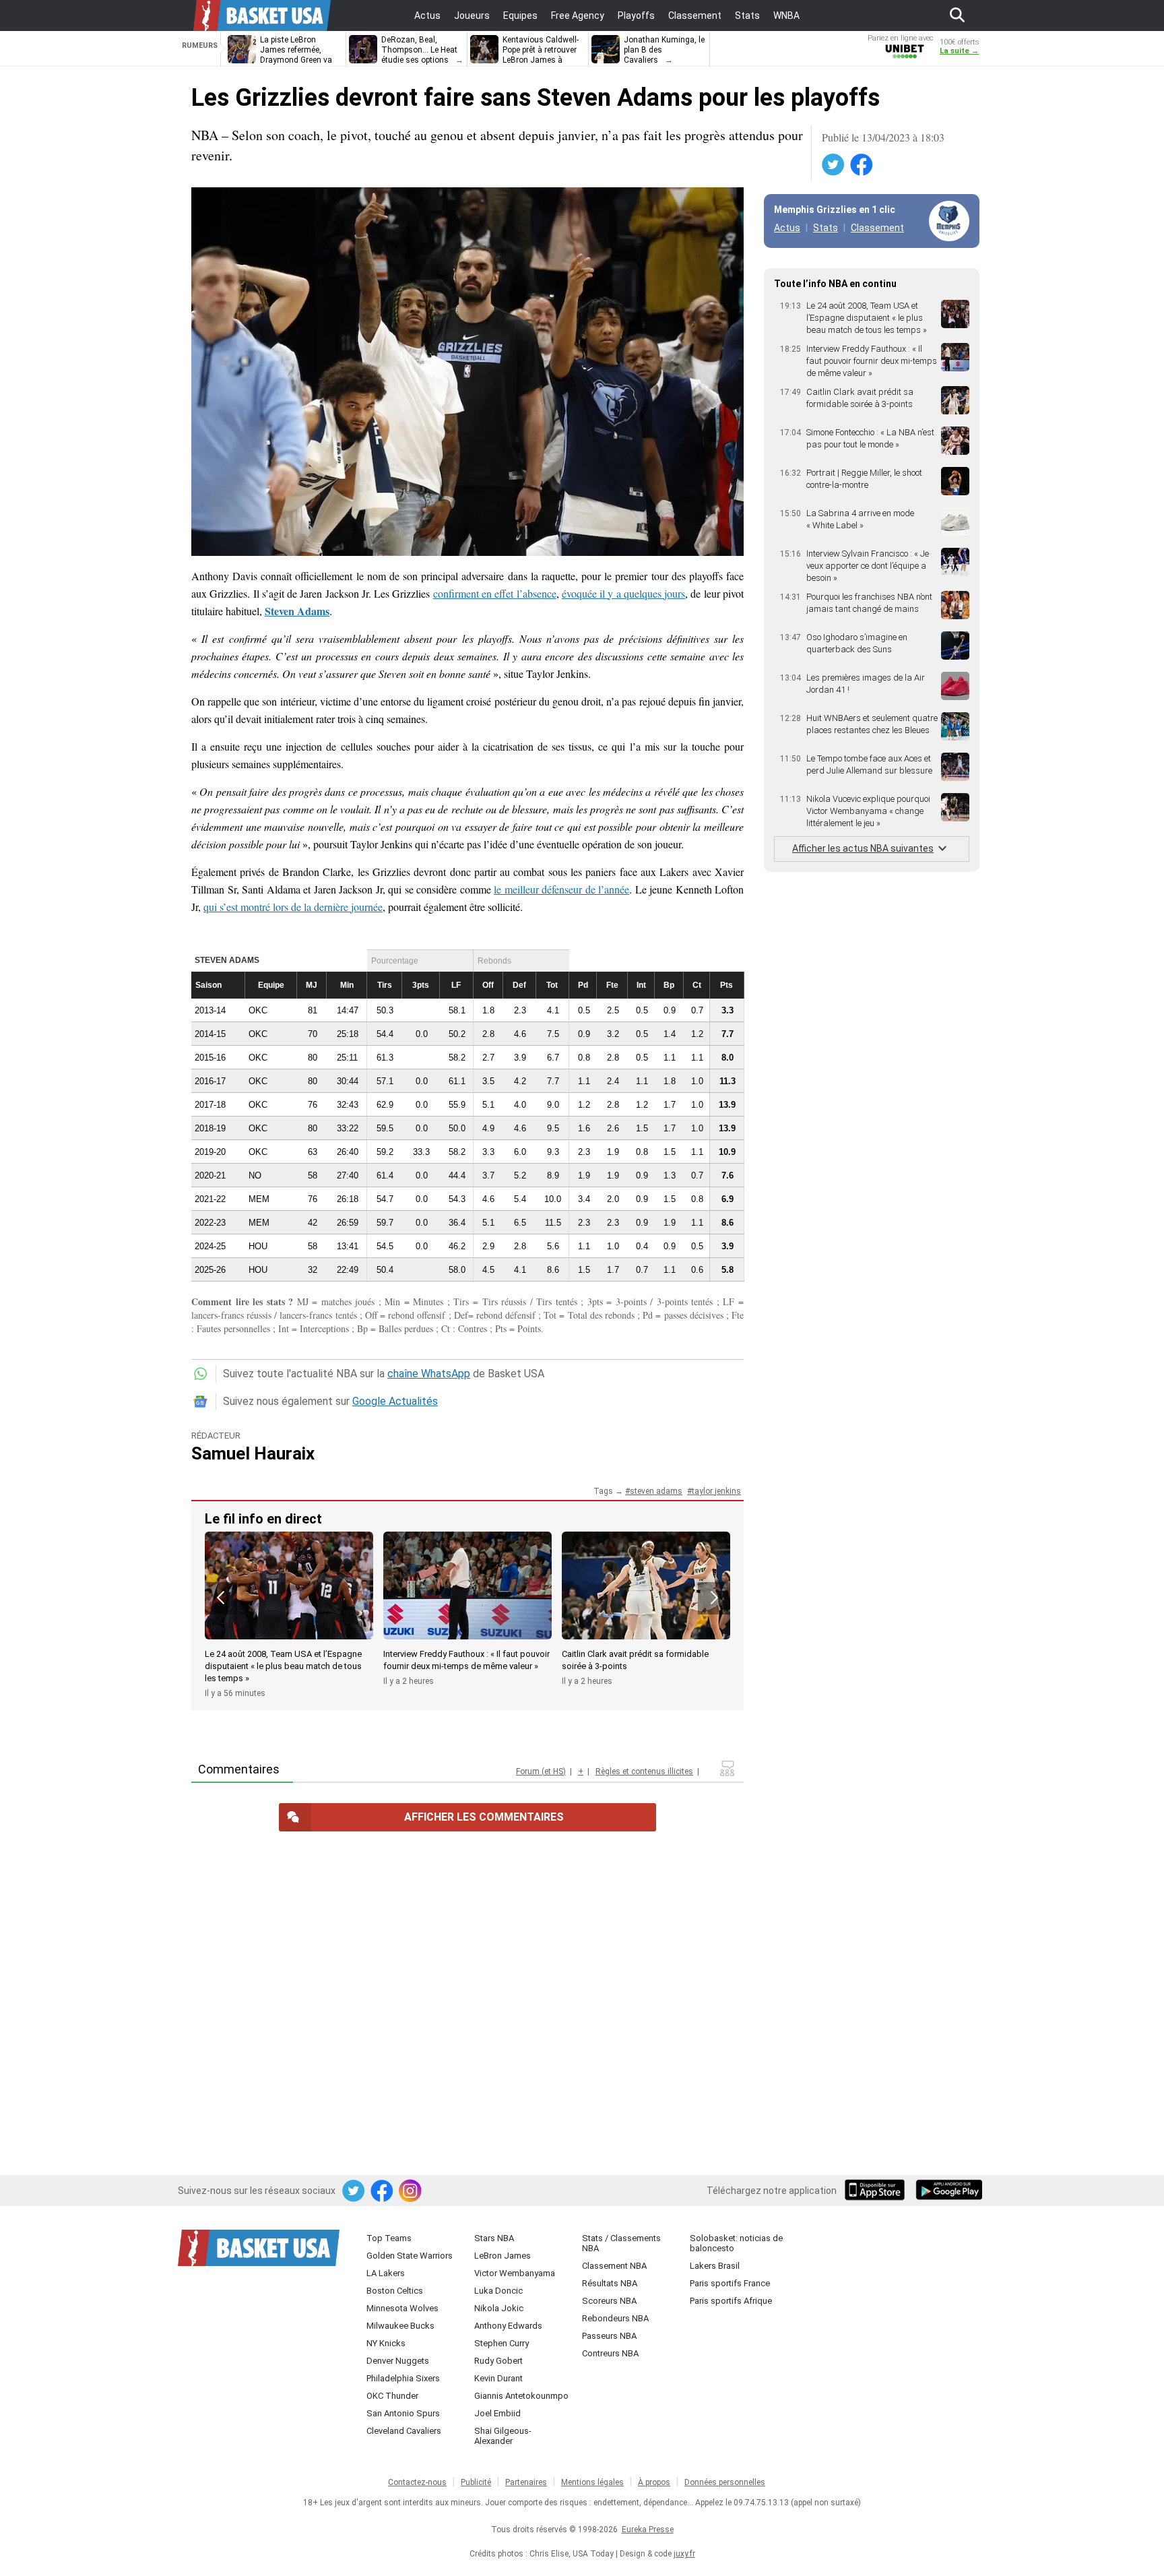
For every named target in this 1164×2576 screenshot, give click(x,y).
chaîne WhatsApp (429, 1374)
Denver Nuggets (398, 2361)
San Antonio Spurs (403, 2413)
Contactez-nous (417, 2482)
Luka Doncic (498, 2291)
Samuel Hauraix (253, 1453)
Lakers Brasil (715, 2266)
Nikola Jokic (499, 2308)
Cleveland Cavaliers (404, 2431)
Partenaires (526, 2482)
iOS (877, 2191)
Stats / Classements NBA (621, 2243)
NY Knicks (386, 2343)
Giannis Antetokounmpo (521, 2396)
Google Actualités (395, 1401)
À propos (654, 2482)
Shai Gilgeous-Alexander (503, 2436)
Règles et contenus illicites (644, 1771)
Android (948, 2191)
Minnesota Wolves (402, 2308)
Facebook (862, 165)
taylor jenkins (716, 1491)
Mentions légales (592, 2482)
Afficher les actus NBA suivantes (863, 848)
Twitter (834, 165)
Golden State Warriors (410, 2256)
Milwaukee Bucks (400, 2326)
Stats (826, 228)
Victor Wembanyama (515, 2273)
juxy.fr (684, 2554)
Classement (877, 228)
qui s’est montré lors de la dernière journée (293, 907)
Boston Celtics (395, 2291)
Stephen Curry (502, 2343)
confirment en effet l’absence (495, 593)
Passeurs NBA (609, 2336)
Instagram (411, 2191)
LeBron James (503, 2256)
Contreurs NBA (610, 2353)
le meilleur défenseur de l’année (561, 889)
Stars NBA (494, 2238)
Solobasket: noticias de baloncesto (736, 2243)
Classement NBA (614, 2266)
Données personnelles (725, 2482)
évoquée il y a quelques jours (623, 593)
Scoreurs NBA (609, 2301)
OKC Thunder (392, 2396)
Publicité (476, 2482)
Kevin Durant (498, 2378)
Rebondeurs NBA (615, 2318)
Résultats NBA (610, 2283)
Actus (787, 228)
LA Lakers (386, 2273)
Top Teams (389, 2238)
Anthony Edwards (508, 2326)
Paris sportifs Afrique (731, 2301)
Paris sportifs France (730, 2283)
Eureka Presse (648, 2530)
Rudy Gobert (498, 2361)
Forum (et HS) (541, 1771)
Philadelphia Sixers (403, 2378)
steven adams (656, 1491)
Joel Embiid (497, 2413)
